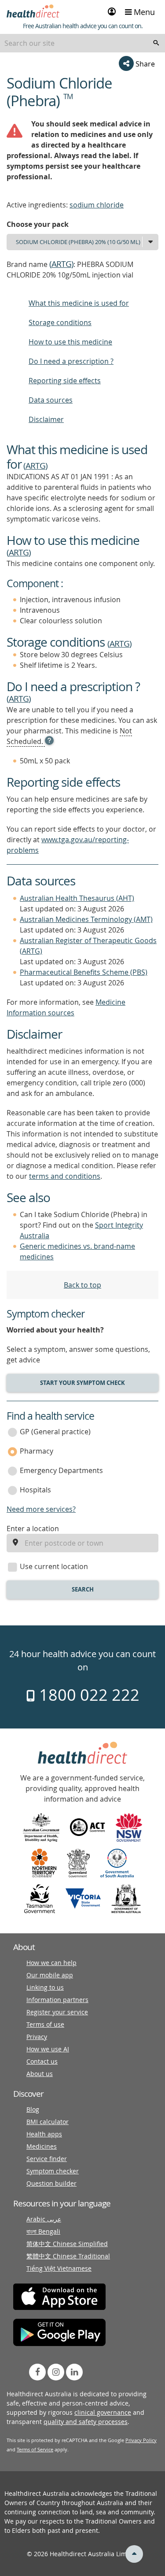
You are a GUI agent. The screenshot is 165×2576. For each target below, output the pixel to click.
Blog (33, 2109)
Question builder (51, 2183)
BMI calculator (48, 2122)
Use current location (54, 1566)
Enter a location (33, 1529)
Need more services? (41, 1509)
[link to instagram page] (56, 2372)
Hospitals (35, 1490)
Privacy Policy (141, 2440)
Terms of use (45, 2024)
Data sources (51, 400)
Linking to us (45, 1987)
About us (40, 2074)
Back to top (82, 1285)
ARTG (61, 264)
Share (144, 64)
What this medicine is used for (79, 303)
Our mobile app (50, 1975)
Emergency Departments (61, 1470)
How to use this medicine (70, 342)
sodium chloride (97, 205)
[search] (156, 43)
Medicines (42, 2146)
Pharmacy (37, 1451)
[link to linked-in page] (74, 2372)
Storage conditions (60, 322)
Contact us (42, 2061)
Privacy (37, 2037)
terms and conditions (65, 1176)
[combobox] (82, 43)
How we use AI (48, 2049)
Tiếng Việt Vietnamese (59, 2268)
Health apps (44, 2134)
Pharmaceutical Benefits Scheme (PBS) (84, 972)
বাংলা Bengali (43, 2231)
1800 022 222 (87, 1695)
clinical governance (103, 2412)
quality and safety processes (86, 2422)
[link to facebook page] (37, 2372)
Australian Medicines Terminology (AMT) (86, 919)
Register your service (57, 2012)
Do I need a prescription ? (71, 361)
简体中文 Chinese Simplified (67, 2244)
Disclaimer (46, 419)
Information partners (57, 2000)
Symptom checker (53, 2171)
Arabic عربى (44, 2219)
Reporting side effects (65, 381)
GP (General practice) (55, 1432)
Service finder (47, 2159)
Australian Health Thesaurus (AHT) (77, 898)
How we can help (51, 1963)
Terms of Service (35, 2449)
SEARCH (83, 1589)
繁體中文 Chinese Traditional (68, 2256)
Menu (143, 12)
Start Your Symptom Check (82, 1383)
